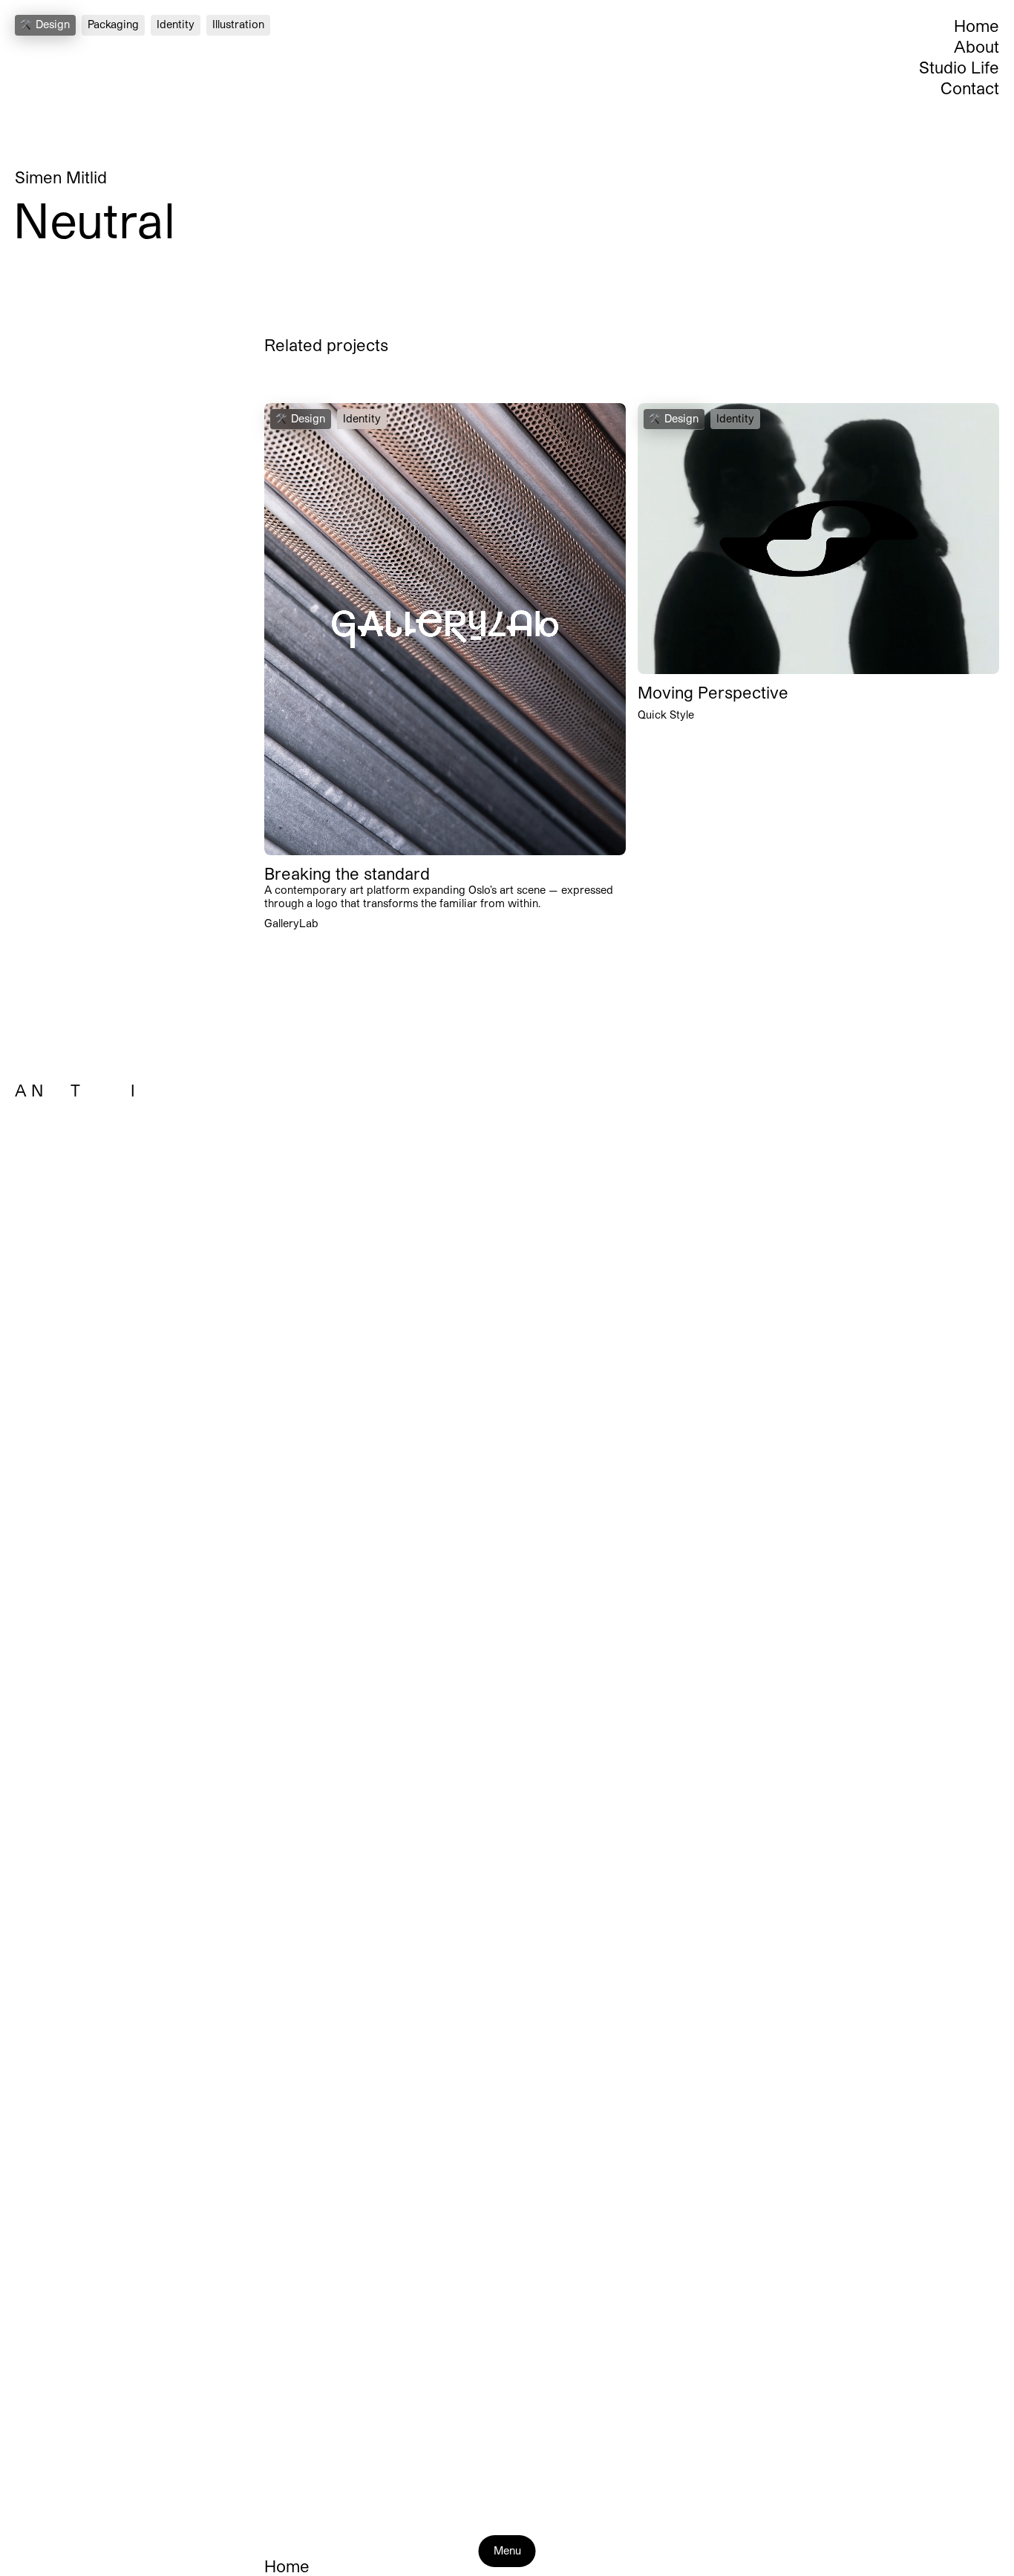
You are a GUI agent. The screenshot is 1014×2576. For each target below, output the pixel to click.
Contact (970, 88)
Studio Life (959, 67)
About (977, 46)
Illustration (238, 24)
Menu (507, 2550)
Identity (176, 24)
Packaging (113, 24)
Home (977, 25)
